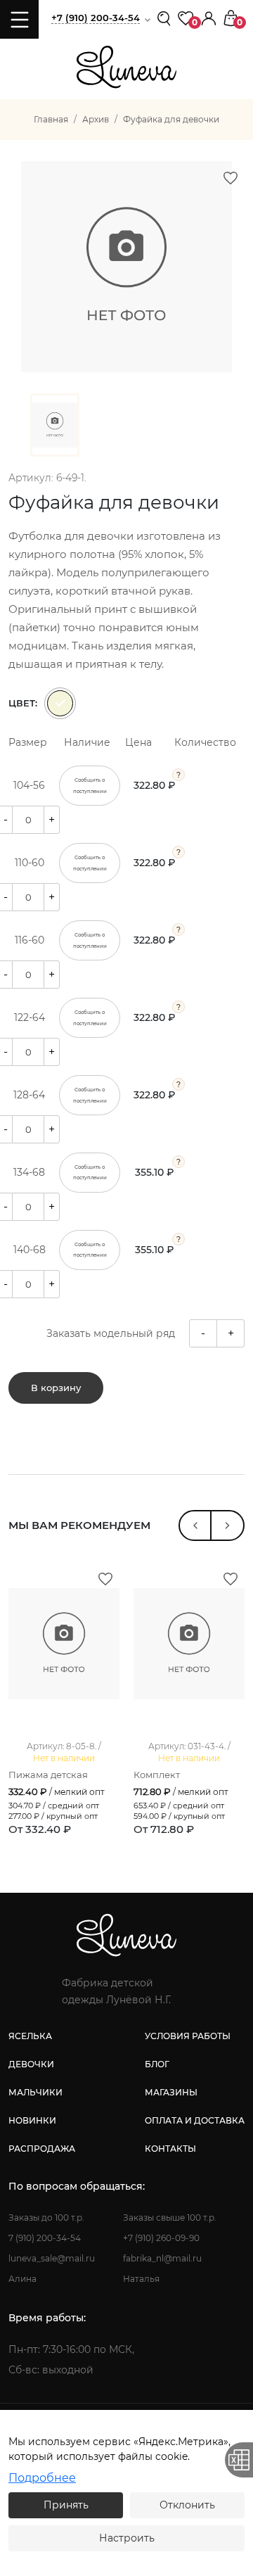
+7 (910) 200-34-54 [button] (96, 18)
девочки (31, 2064)
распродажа (42, 2149)
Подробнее (42, 2478)
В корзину (56, 1388)
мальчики (35, 2092)
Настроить (127, 2538)
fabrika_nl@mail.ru (162, 2258)
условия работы (188, 2036)
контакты (170, 2149)
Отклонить (187, 2505)
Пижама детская (48, 1775)
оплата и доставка (195, 2120)
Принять (66, 2505)
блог (157, 2064)
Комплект (157, 1775)
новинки (32, 2120)
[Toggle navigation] (19, 19)
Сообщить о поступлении (90, 785)
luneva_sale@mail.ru (52, 2258)
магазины (171, 2092)
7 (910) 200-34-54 (45, 2238)
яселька (30, 2036)
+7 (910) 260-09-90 (161, 2238)
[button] (209, 17)
